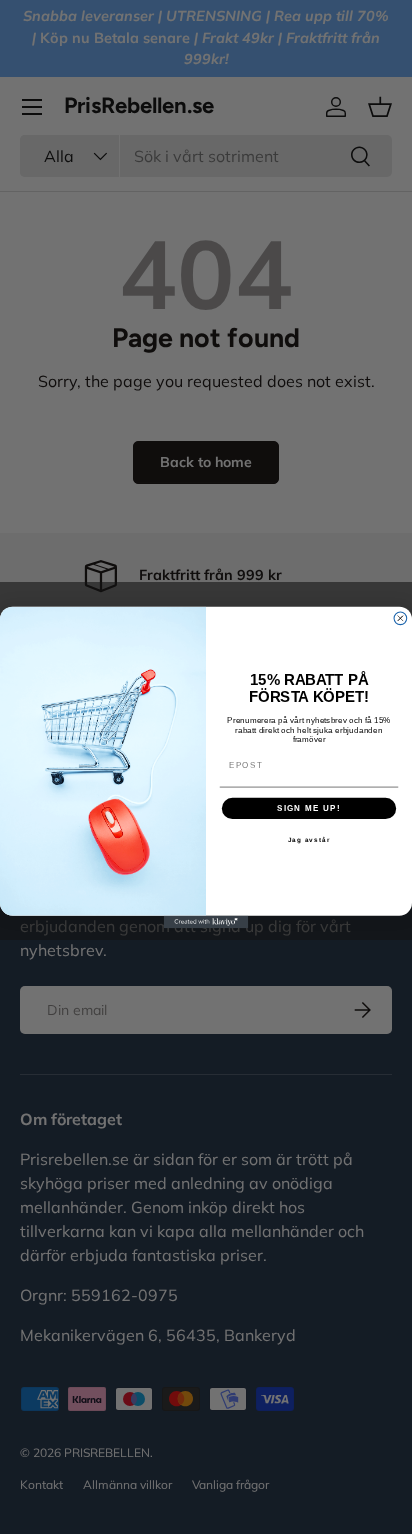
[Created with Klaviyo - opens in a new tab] (206, 921)
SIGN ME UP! (309, 807)
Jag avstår (309, 839)
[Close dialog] (400, 617)
